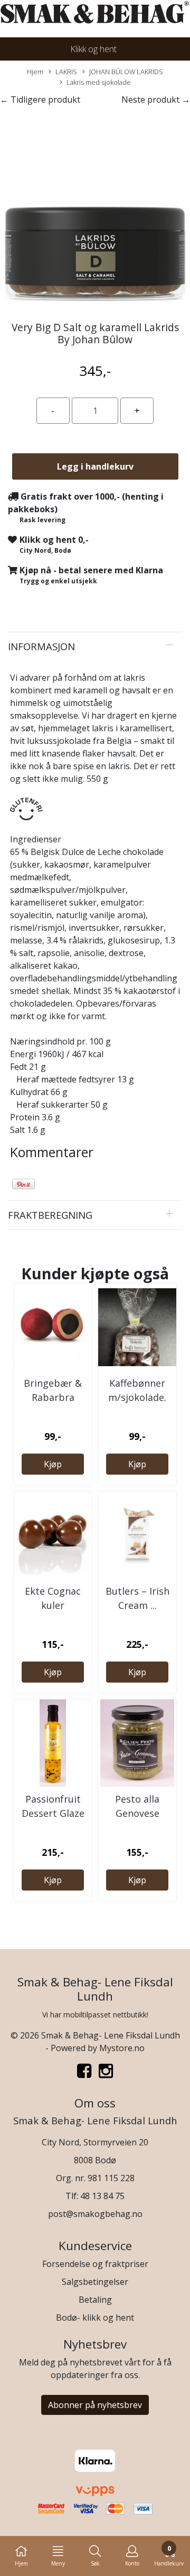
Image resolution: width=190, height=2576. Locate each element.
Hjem (35, 72)
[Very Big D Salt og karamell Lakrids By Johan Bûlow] (95, 210)
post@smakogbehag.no (95, 2214)
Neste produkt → (156, 100)
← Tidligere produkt (40, 100)
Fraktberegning (50, 1215)
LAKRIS (66, 72)
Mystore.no (122, 2048)
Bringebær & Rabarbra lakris (53, 1397)
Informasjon (41, 646)
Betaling (95, 2300)
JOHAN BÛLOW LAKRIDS (126, 72)
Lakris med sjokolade (99, 82)
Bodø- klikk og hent (95, 2318)
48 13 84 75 (102, 2196)
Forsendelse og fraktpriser (95, 2264)
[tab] (95, 647)
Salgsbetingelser (95, 2282)
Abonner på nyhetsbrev (95, 2405)
